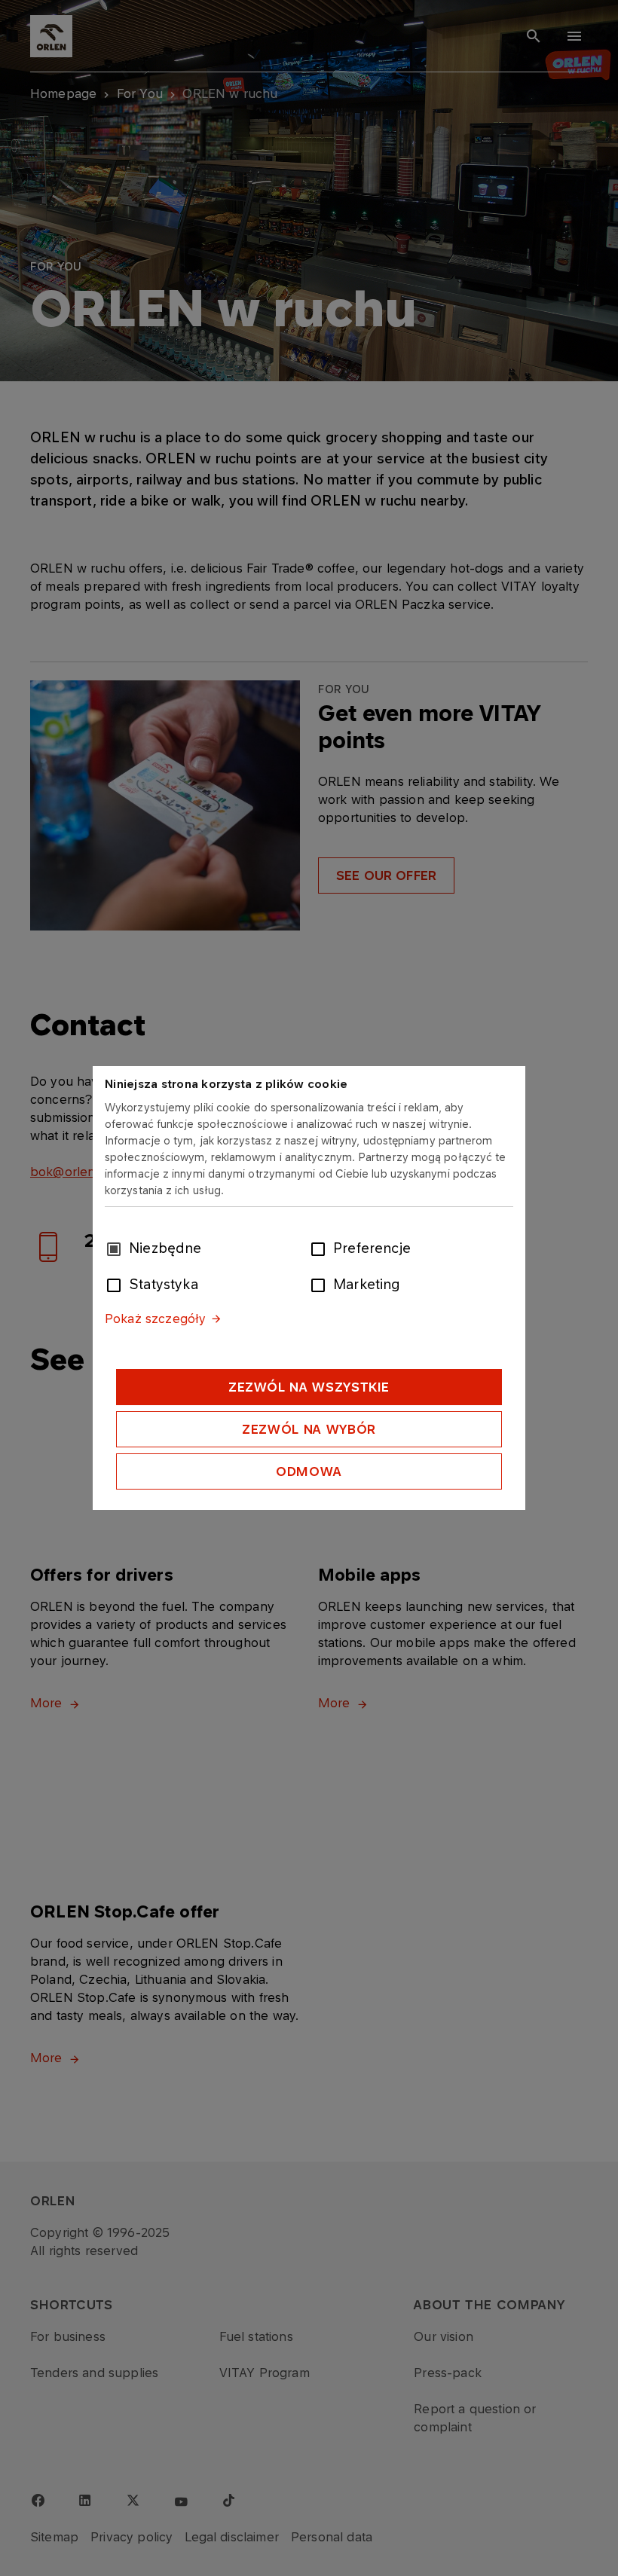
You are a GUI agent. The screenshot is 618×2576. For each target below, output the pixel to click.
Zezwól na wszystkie (309, 1387)
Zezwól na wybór (309, 1429)
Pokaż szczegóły (155, 1319)
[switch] (321, 1248)
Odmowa (309, 1471)
